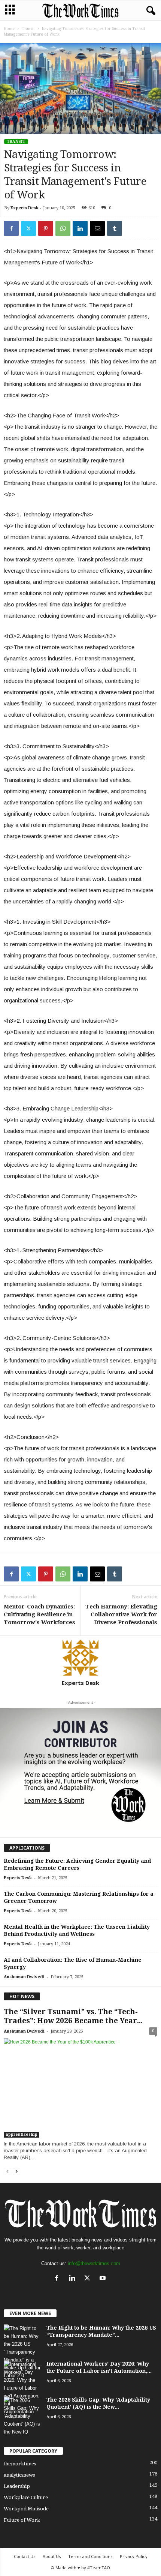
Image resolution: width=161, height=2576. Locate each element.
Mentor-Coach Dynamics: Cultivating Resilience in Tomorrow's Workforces (40, 1614)
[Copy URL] (132, 228)
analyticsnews (19, 2475)
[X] (28, 228)
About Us (52, 2556)
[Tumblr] (115, 228)
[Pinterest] (46, 228)
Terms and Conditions (90, 2556)
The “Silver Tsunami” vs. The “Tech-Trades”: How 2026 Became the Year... (73, 2016)
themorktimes (20, 2464)
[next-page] (16, 2172)
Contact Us (25, 2556)
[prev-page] (7, 2172)
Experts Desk (25, 208)
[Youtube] (104, 2279)
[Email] (97, 228)
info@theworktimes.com (94, 2263)
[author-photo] (80, 1658)
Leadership (17, 2486)
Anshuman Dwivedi (24, 1977)
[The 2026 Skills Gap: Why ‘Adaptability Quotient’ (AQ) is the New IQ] (22, 2416)
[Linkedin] (80, 228)
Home (9, 29)
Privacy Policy (134, 2556)
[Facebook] (11, 228)
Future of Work (22, 2520)
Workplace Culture (26, 2497)
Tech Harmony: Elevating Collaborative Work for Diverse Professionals (121, 1614)
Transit (28, 29)
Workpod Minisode (26, 2509)
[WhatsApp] (63, 228)
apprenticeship (22, 2134)
